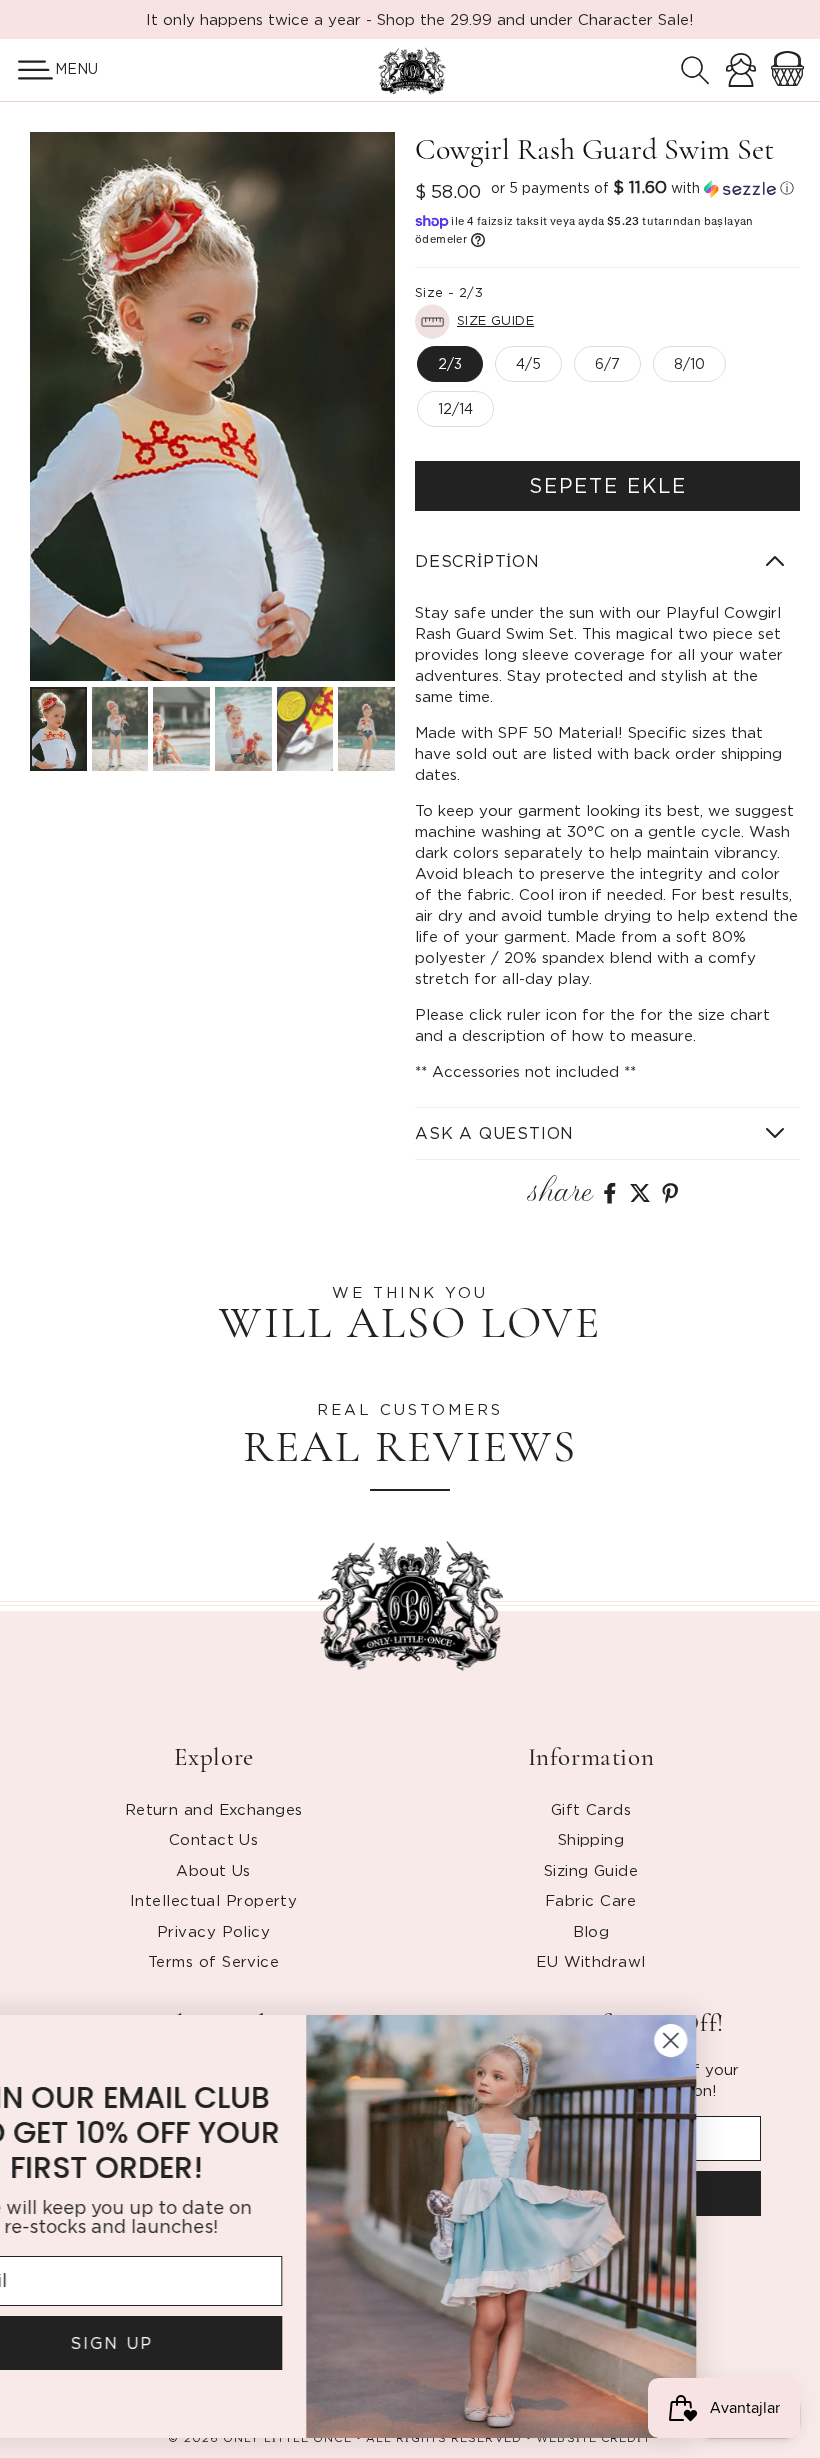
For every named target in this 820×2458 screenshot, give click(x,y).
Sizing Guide (591, 1870)
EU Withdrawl (590, 1961)
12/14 (455, 408)
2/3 (450, 363)
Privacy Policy (213, 1931)
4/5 (528, 363)
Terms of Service (213, 1961)
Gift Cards (591, 1809)
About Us (213, 1870)
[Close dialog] (774, 2040)
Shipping (591, 1839)
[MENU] (27, 70)
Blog (591, 1931)
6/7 (607, 363)
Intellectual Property (213, 1900)
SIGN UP (215, 2343)
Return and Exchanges (214, 1809)
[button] (27, 70)
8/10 (689, 363)
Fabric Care (591, 1900)
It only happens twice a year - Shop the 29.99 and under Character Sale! (420, 19)
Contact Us (214, 1839)
